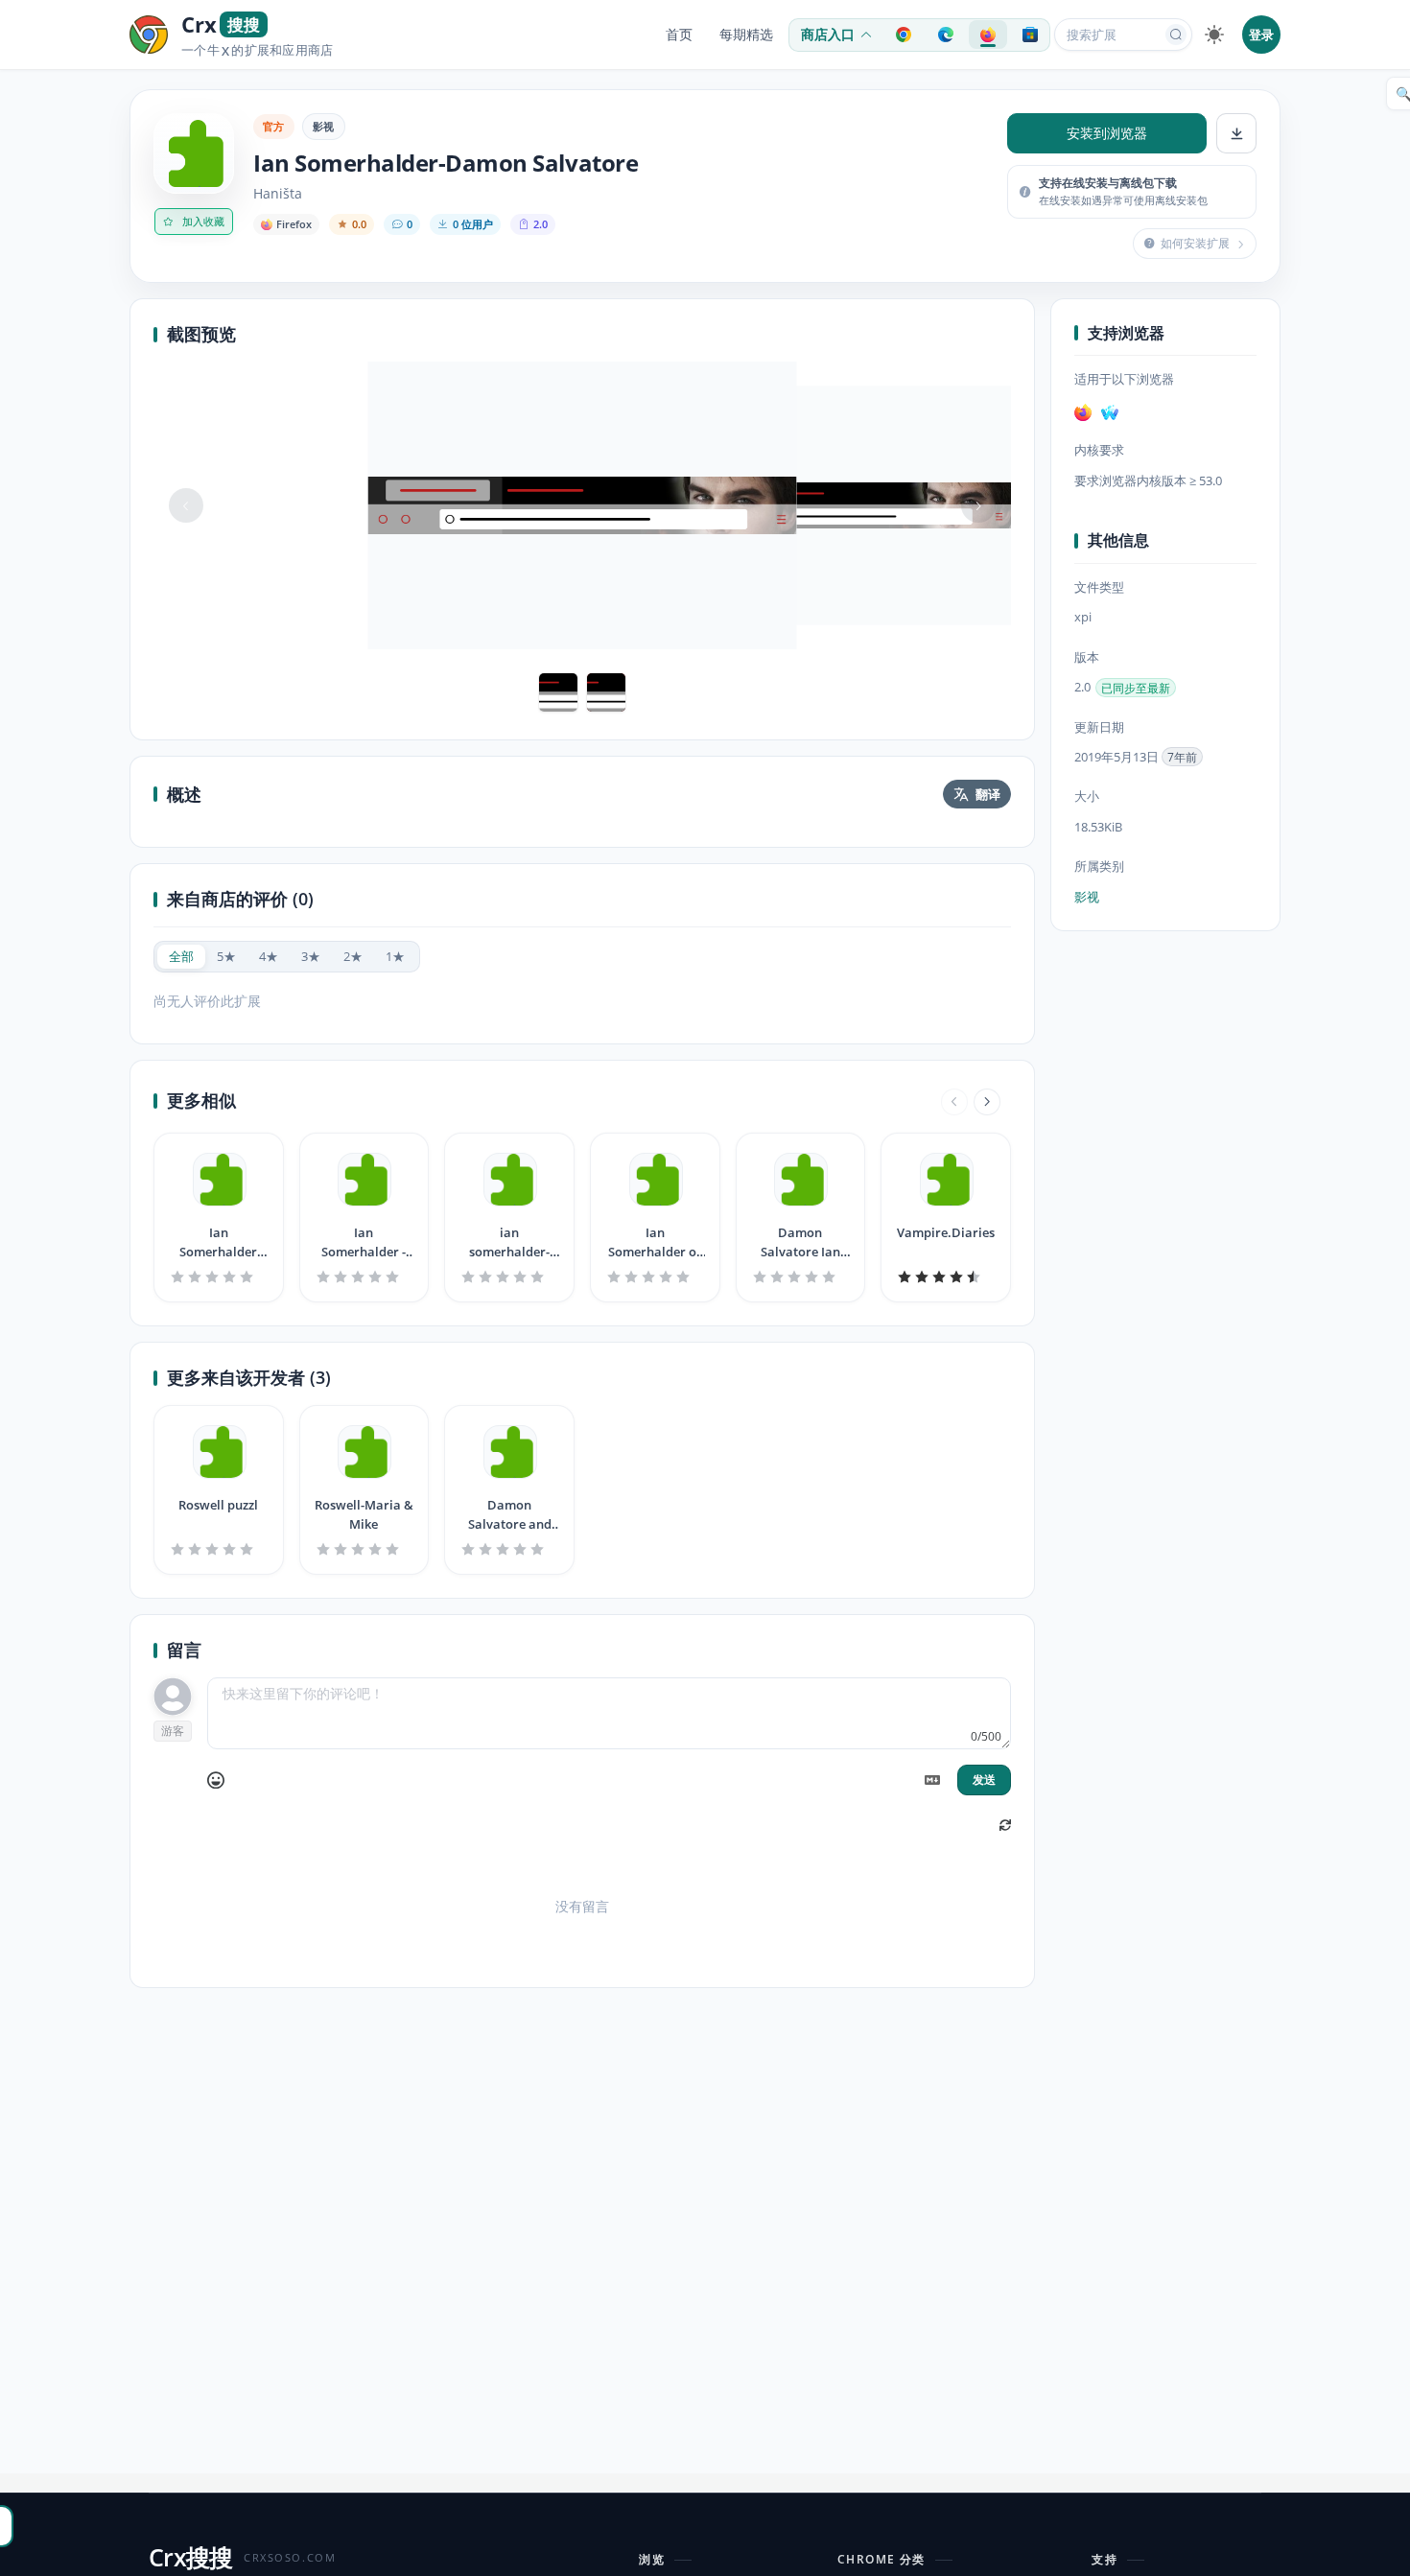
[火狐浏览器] (1083, 413)
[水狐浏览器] (1110, 413)
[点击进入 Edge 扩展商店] (946, 35)
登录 (1261, 35)
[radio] (181, 957)
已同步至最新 (1136, 688)
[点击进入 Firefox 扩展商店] (988, 35)
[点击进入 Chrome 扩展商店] (904, 35)
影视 (324, 126)
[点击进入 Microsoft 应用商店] (1030, 35)
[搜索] (1176, 35)
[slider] (219, 1276)
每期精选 (746, 35)
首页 (679, 35)
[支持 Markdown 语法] (932, 1780)
